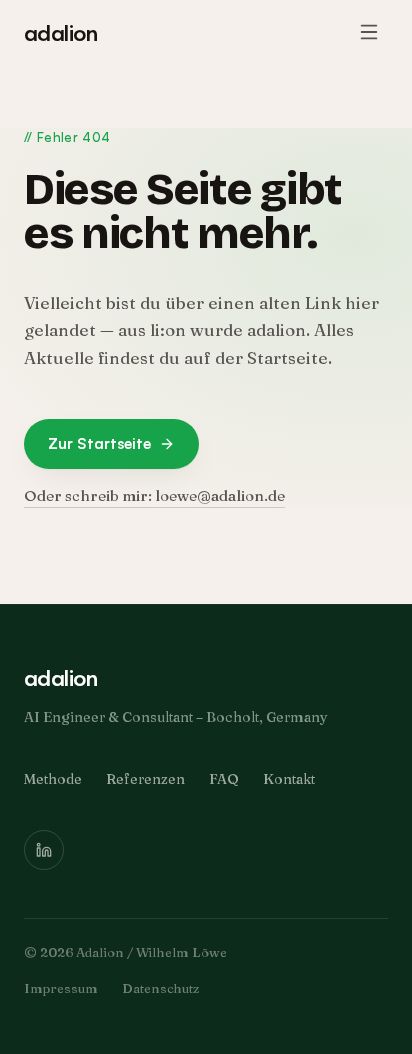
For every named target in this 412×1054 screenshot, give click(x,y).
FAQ (224, 779)
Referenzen (145, 779)
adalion (60, 32)
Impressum (61, 988)
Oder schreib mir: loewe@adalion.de (154, 495)
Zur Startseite (99, 443)
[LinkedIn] (44, 850)
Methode (53, 779)
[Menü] (369, 32)
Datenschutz (160, 988)
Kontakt (289, 779)
